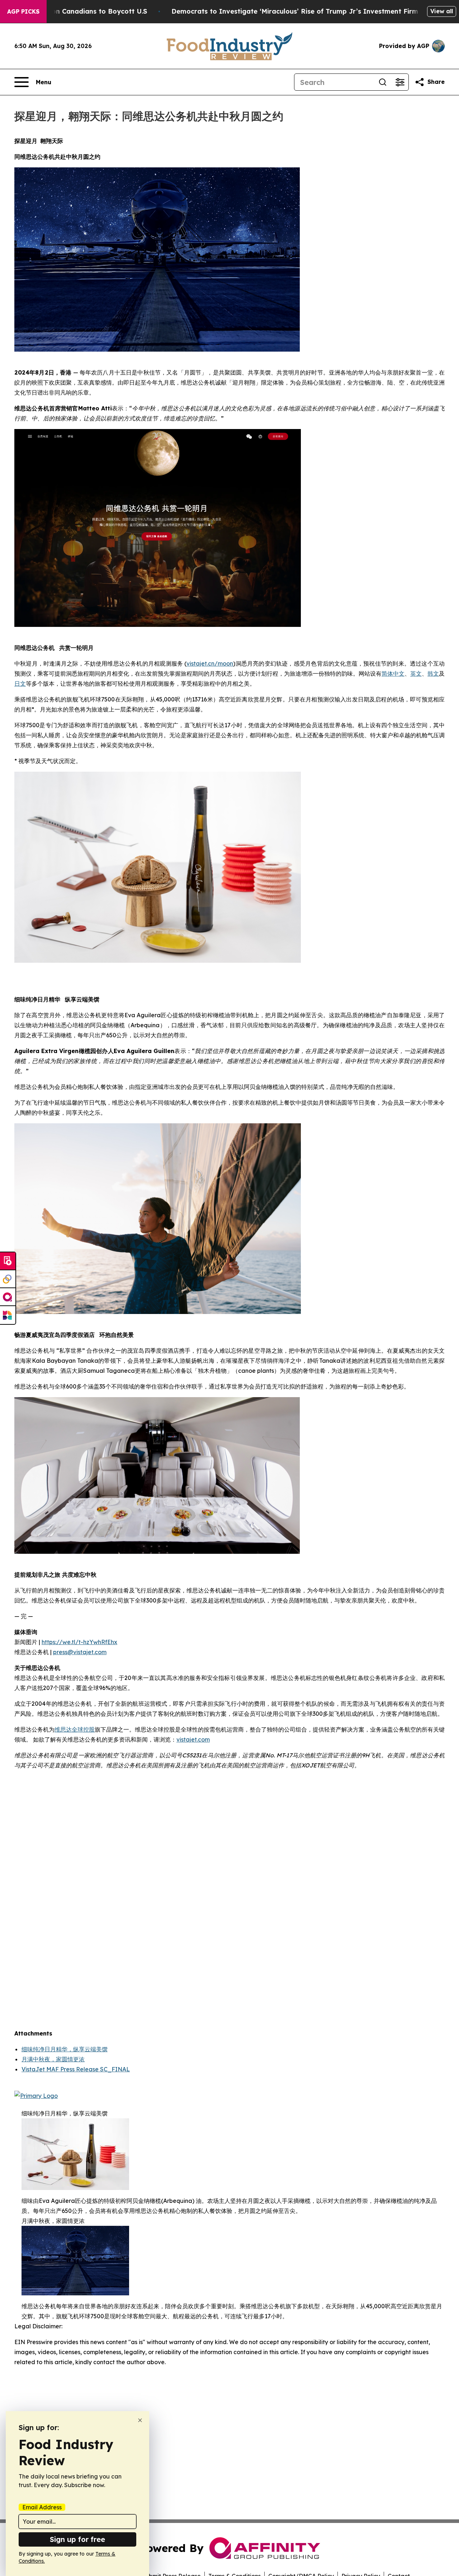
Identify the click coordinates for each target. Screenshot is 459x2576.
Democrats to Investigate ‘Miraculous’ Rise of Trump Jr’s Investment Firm (295, 11)
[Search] (383, 82)
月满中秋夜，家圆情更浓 (53, 2059)
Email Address (42, 2507)
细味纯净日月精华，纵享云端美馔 (65, 2049)
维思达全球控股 (75, 1729)
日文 (20, 684)
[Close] (140, 2420)
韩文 (433, 673)
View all (442, 11)
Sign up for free (77, 2539)
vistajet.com (193, 1739)
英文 (416, 673)
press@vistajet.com (80, 1652)
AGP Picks (23, 11)
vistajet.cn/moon (210, 663)
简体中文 (393, 673)
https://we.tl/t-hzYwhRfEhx (79, 1642)
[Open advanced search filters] (400, 82)
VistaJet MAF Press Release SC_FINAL (76, 2069)
